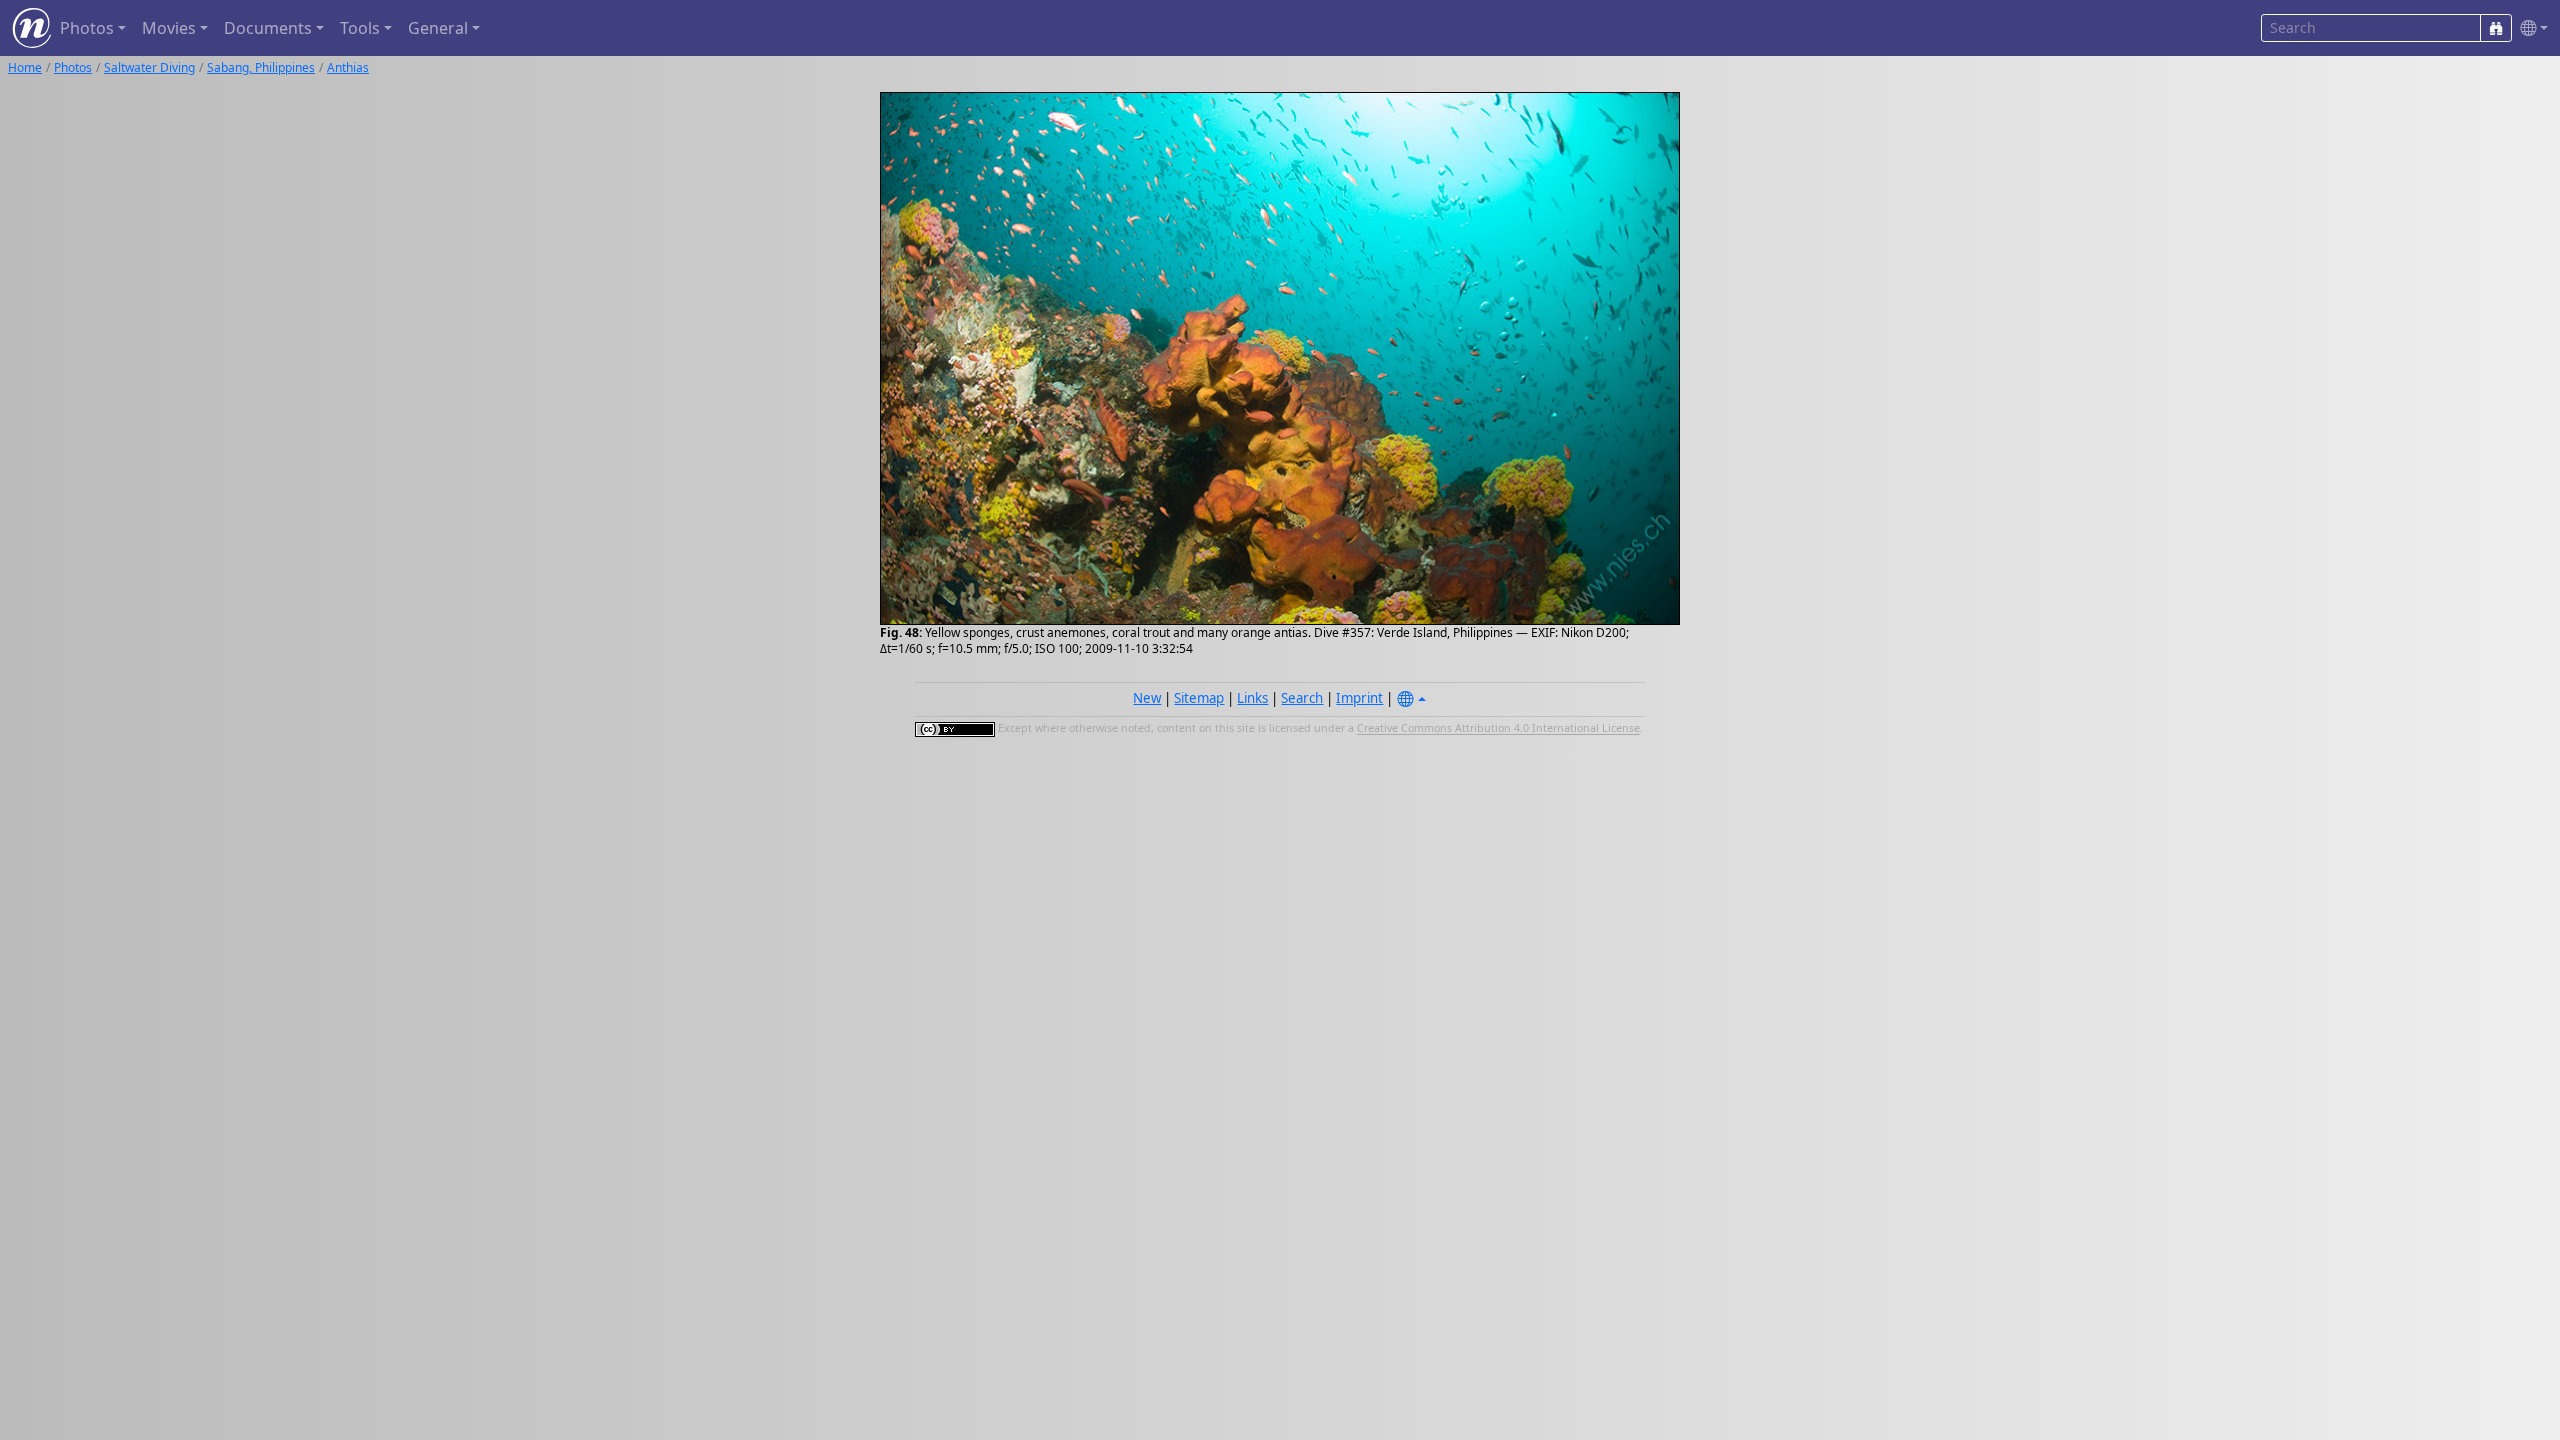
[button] (2530, 28)
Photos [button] (87, 28)
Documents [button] (268, 28)
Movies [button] (169, 28)
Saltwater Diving (149, 67)
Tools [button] (360, 28)
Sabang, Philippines (261, 67)
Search (1302, 698)
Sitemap (1199, 698)
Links (1252, 698)
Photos (73, 67)
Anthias (348, 67)
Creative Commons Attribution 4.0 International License (1498, 729)
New (1147, 698)
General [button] (438, 28)
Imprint (1359, 698)
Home (25, 67)
